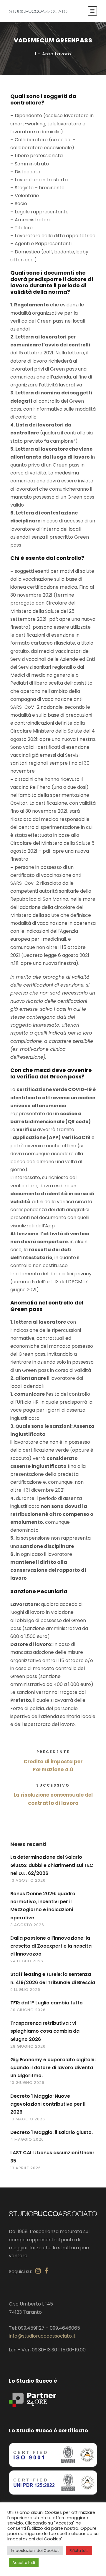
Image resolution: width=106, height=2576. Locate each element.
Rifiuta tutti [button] (79, 2551)
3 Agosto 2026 (27, 1925)
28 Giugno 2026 (28, 2046)
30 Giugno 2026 (28, 2010)
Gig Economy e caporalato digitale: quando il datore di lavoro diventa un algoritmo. (53, 2068)
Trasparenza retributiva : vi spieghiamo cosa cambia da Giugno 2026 (45, 2031)
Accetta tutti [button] (24, 2563)
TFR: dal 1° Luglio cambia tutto (47, 2003)
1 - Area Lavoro (53, 54)
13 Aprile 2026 (26, 2168)
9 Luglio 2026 (25, 1990)
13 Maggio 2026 (28, 2119)
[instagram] (38, 2271)
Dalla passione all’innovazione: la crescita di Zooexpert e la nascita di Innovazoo (51, 1946)
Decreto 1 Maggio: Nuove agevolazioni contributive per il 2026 (48, 2104)
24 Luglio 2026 (27, 1961)
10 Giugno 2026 (27, 2083)
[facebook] (46, 2271)
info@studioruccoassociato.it (42, 2336)
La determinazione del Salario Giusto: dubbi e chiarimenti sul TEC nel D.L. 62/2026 (52, 1865)
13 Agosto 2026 (28, 1880)
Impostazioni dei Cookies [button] (35, 2551)
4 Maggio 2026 (27, 2139)
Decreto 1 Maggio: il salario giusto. (52, 2132)
